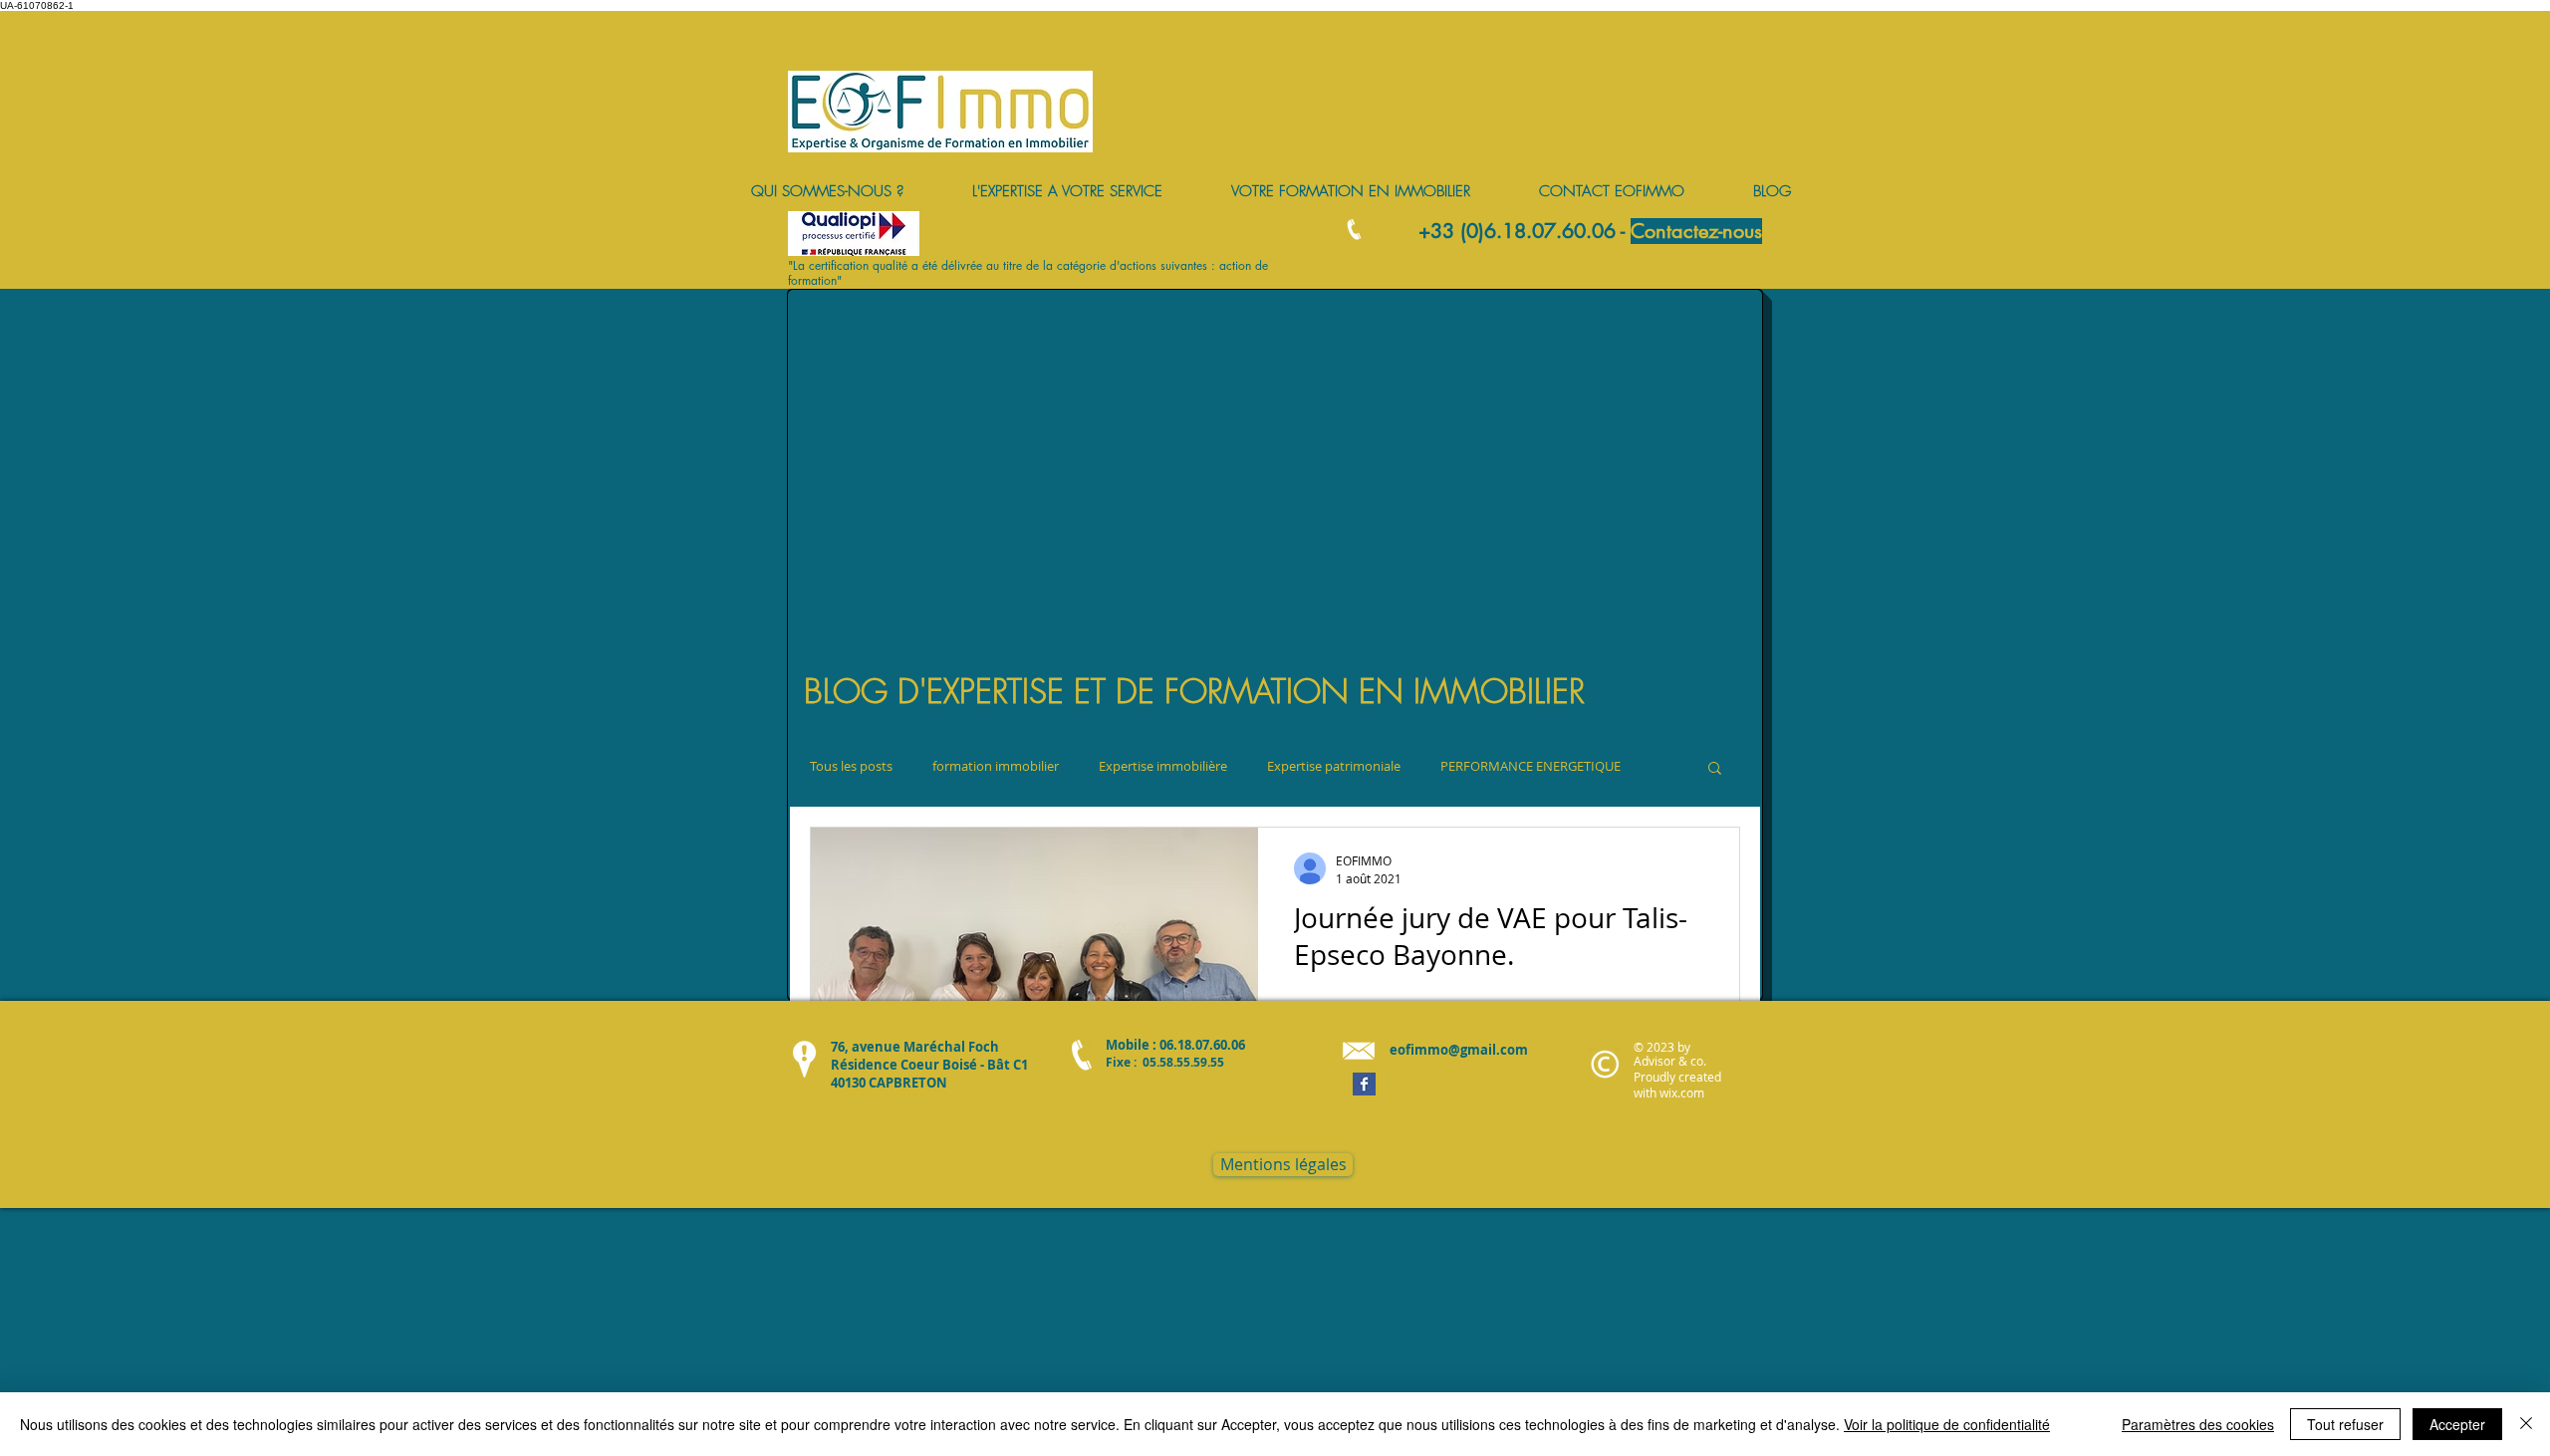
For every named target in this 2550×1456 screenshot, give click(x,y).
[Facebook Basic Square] (1364, 1084)
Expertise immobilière (1163, 767)
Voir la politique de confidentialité (1947, 1424)
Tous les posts (851, 767)
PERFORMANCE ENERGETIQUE (1530, 767)
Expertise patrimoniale (1334, 767)
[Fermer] (2526, 1424)
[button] (1715, 769)
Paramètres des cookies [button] (2198, 1424)
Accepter (2457, 1424)
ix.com (1686, 1092)
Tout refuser (2345, 1424)
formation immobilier (996, 767)
